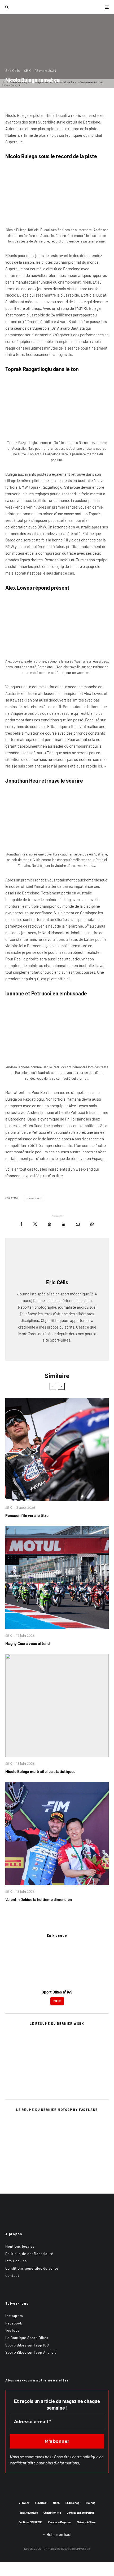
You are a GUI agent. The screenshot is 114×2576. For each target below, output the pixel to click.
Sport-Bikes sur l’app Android (31, 2352)
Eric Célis (12, 71)
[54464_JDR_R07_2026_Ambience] (57, 1833)
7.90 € (57, 2001)
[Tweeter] (35, 1224)
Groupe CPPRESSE (78, 2548)
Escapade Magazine (60, 2522)
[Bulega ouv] (57, 1705)
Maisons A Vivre (86, 2522)
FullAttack (41, 2503)
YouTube (12, 2330)
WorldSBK (35, 1198)
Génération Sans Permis (81, 2513)
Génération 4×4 (52, 2513)
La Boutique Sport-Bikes (27, 2338)
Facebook (14, 2323)
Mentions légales (20, 2246)
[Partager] (21, 1224)
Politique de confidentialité (29, 2254)
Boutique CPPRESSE (30, 2522)
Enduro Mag (72, 2503)
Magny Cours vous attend (27, 1643)
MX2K (56, 2503)
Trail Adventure (29, 2513)
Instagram (14, 2316)
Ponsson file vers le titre (27, 1515)
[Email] (78, 1224)
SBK (27, 71)
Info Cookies (16, 2261)
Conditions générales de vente (32, 2268)
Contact (12, 2275)
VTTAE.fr (24, 2503)
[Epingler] (49, 1224)
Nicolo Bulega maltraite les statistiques (40, 1771)
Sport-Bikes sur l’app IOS (27, 2345)
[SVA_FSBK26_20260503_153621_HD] (57, 1449)
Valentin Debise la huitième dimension (39, 1899)
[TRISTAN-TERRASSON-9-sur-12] (57, 1577)
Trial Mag (90, 2503)
